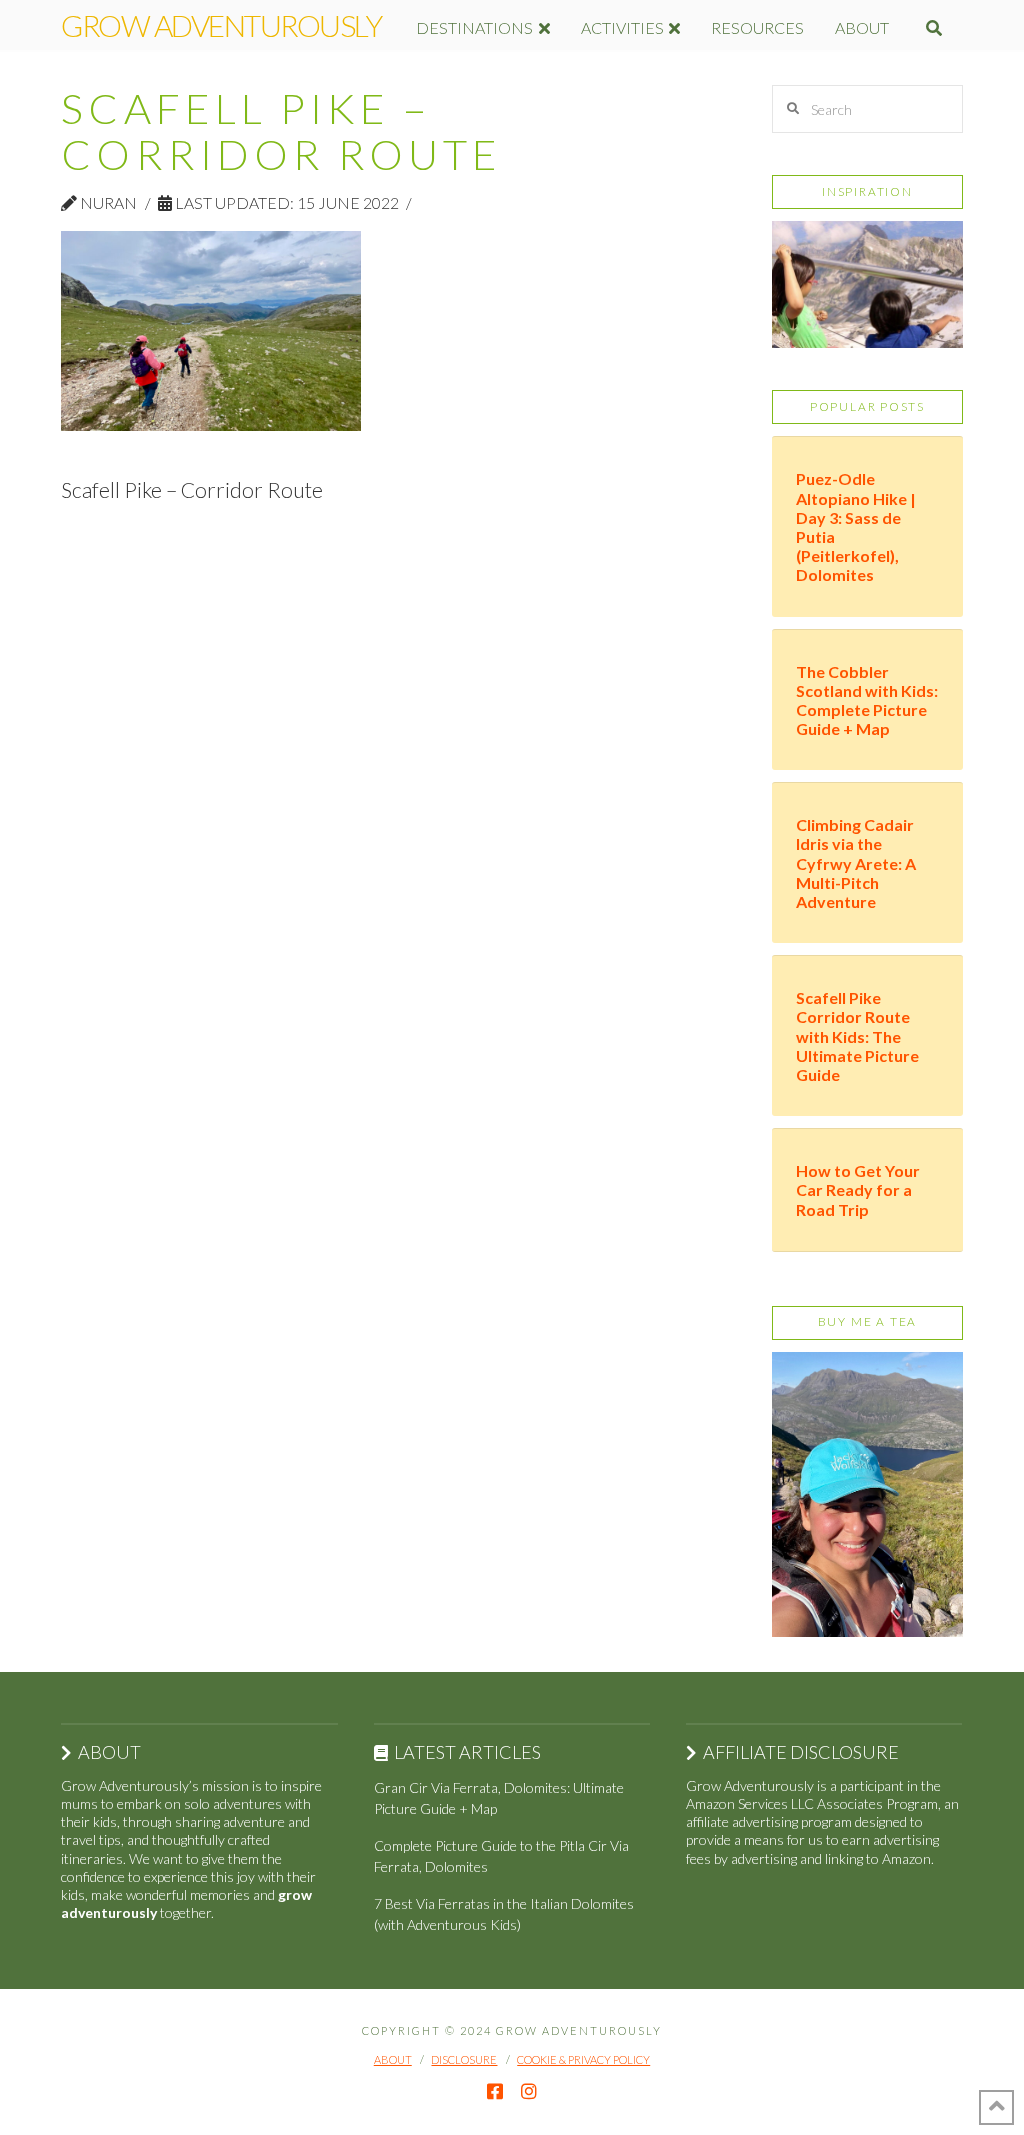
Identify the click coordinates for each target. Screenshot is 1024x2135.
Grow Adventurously (221, 25)
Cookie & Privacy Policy (583, 2059)
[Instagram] (529, 2091)
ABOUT (393, 2059)
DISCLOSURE (464, 2059)
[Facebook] (495, 2091)
